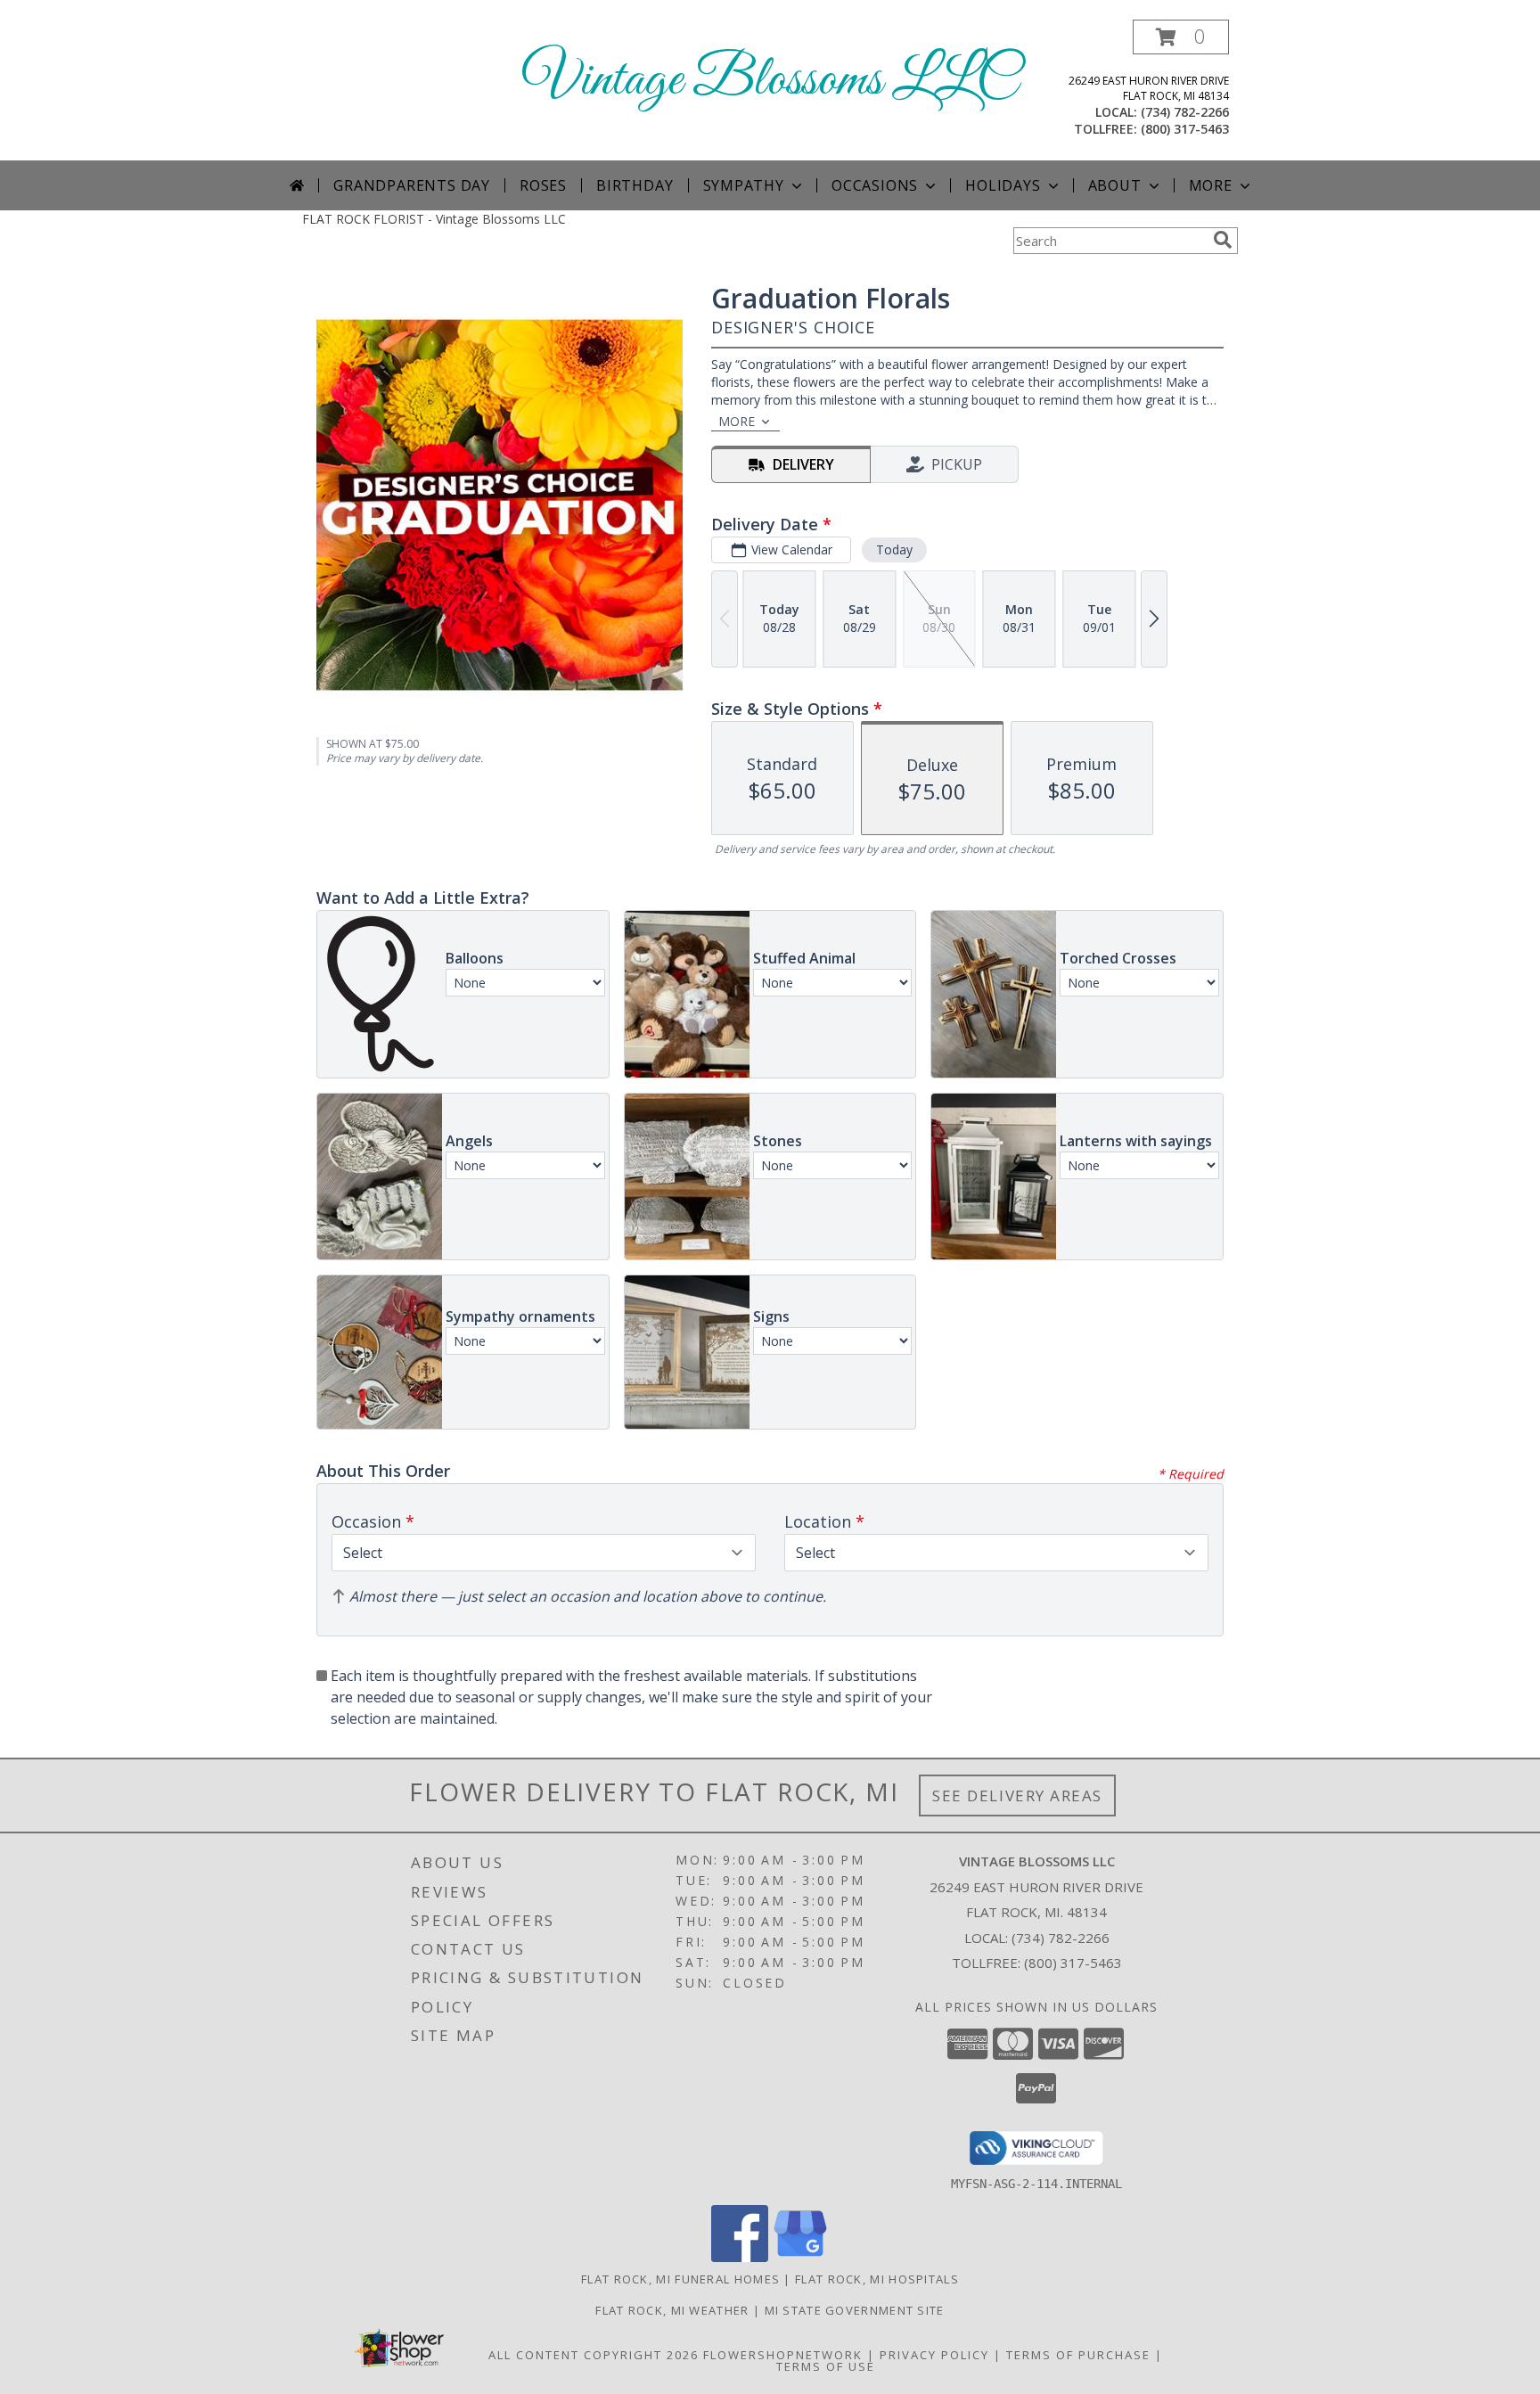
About (1115, 185)
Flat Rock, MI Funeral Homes (680, 2279)
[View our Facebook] (740, 2257)
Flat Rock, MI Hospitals (877, 2279)
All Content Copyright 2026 (594, 2355)
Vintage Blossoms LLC (770, 81)
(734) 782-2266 (1185, 112)
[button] (1181, 37)
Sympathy (744, 185)
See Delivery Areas (1017, 1795)
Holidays (1003, 185)
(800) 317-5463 (1185, 129)
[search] (1223, 240)
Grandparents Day (412, 185)
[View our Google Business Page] (800, 2257)
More (1211, 185)
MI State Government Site (855, 2310)
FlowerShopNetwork (783, 2355)
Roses (543, 185)
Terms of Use (826, 2366)
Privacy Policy (934, 2355)
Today (894, 549)
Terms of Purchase (1078, 2355)
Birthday (635, 185)
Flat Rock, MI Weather (672, 2310)
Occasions (875, 185)
